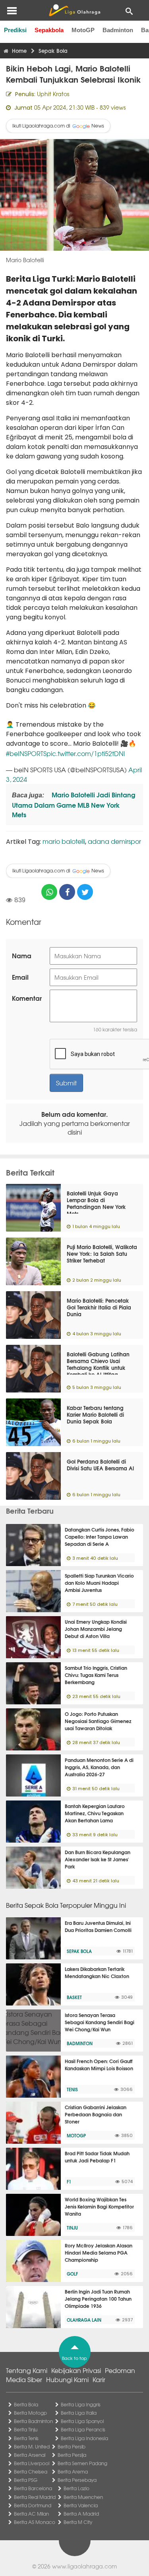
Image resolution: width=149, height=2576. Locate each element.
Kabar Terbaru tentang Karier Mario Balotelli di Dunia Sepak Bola (95, 1414)
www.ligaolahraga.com (84, 2566)
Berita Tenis (26, 2438)
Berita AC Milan (31, 2514)
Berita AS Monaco (35, 2522)
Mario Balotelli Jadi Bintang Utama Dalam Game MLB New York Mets (74, 804)
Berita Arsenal (30, 2455)
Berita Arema (73, 2472)
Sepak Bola (79, 1951)
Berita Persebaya (77, 2480)
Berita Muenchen (83, 2497)
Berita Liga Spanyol (82, 2421)
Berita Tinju (26, 2429)
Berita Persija (72, 2455)
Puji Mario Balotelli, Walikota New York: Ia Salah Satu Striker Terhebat (102, 1253)
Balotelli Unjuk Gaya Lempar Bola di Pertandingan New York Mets (96, 1203)
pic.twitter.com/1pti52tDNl (86, 753)
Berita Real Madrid (35, 2497)
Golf (72, 2274)
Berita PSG (26, 2480)
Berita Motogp (30, 2413)
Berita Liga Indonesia (84, 2438)
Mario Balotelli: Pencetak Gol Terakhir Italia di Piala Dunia (99, 1307)
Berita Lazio (76, 2488)
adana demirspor (114, 841)
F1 (69, 2181)
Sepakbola (49, 30)
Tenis (72, 2089)
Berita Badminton (33, 2421)
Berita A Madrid (81, 2514)
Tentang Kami (27, 2370)
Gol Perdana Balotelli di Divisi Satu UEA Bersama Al (100, 1465)
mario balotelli (64, 841)
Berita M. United (32, 2446)
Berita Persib (72, 2446)
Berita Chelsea (31, 2472)
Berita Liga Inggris (81, 2404)
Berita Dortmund (33, 2505)
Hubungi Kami (67, 2379)
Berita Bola (26, 2404)
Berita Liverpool (32, 2463)
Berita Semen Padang (82, 2463)
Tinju (72, 2228)
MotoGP (83, 30)
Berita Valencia (81, 2505)
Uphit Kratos (53, 94)
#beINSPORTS (26, 753)
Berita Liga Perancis (83, 2429)
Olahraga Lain (84, 2320)
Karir (99, 2379)
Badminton (118, 30)
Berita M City (78, 2522)
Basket (74, 1997)
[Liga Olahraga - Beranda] (74, 10)
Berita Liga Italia (79, 2413)
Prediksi (15, 30)
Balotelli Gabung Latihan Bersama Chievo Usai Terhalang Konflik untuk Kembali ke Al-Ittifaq (98, 1364)
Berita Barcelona (33, 2488)
